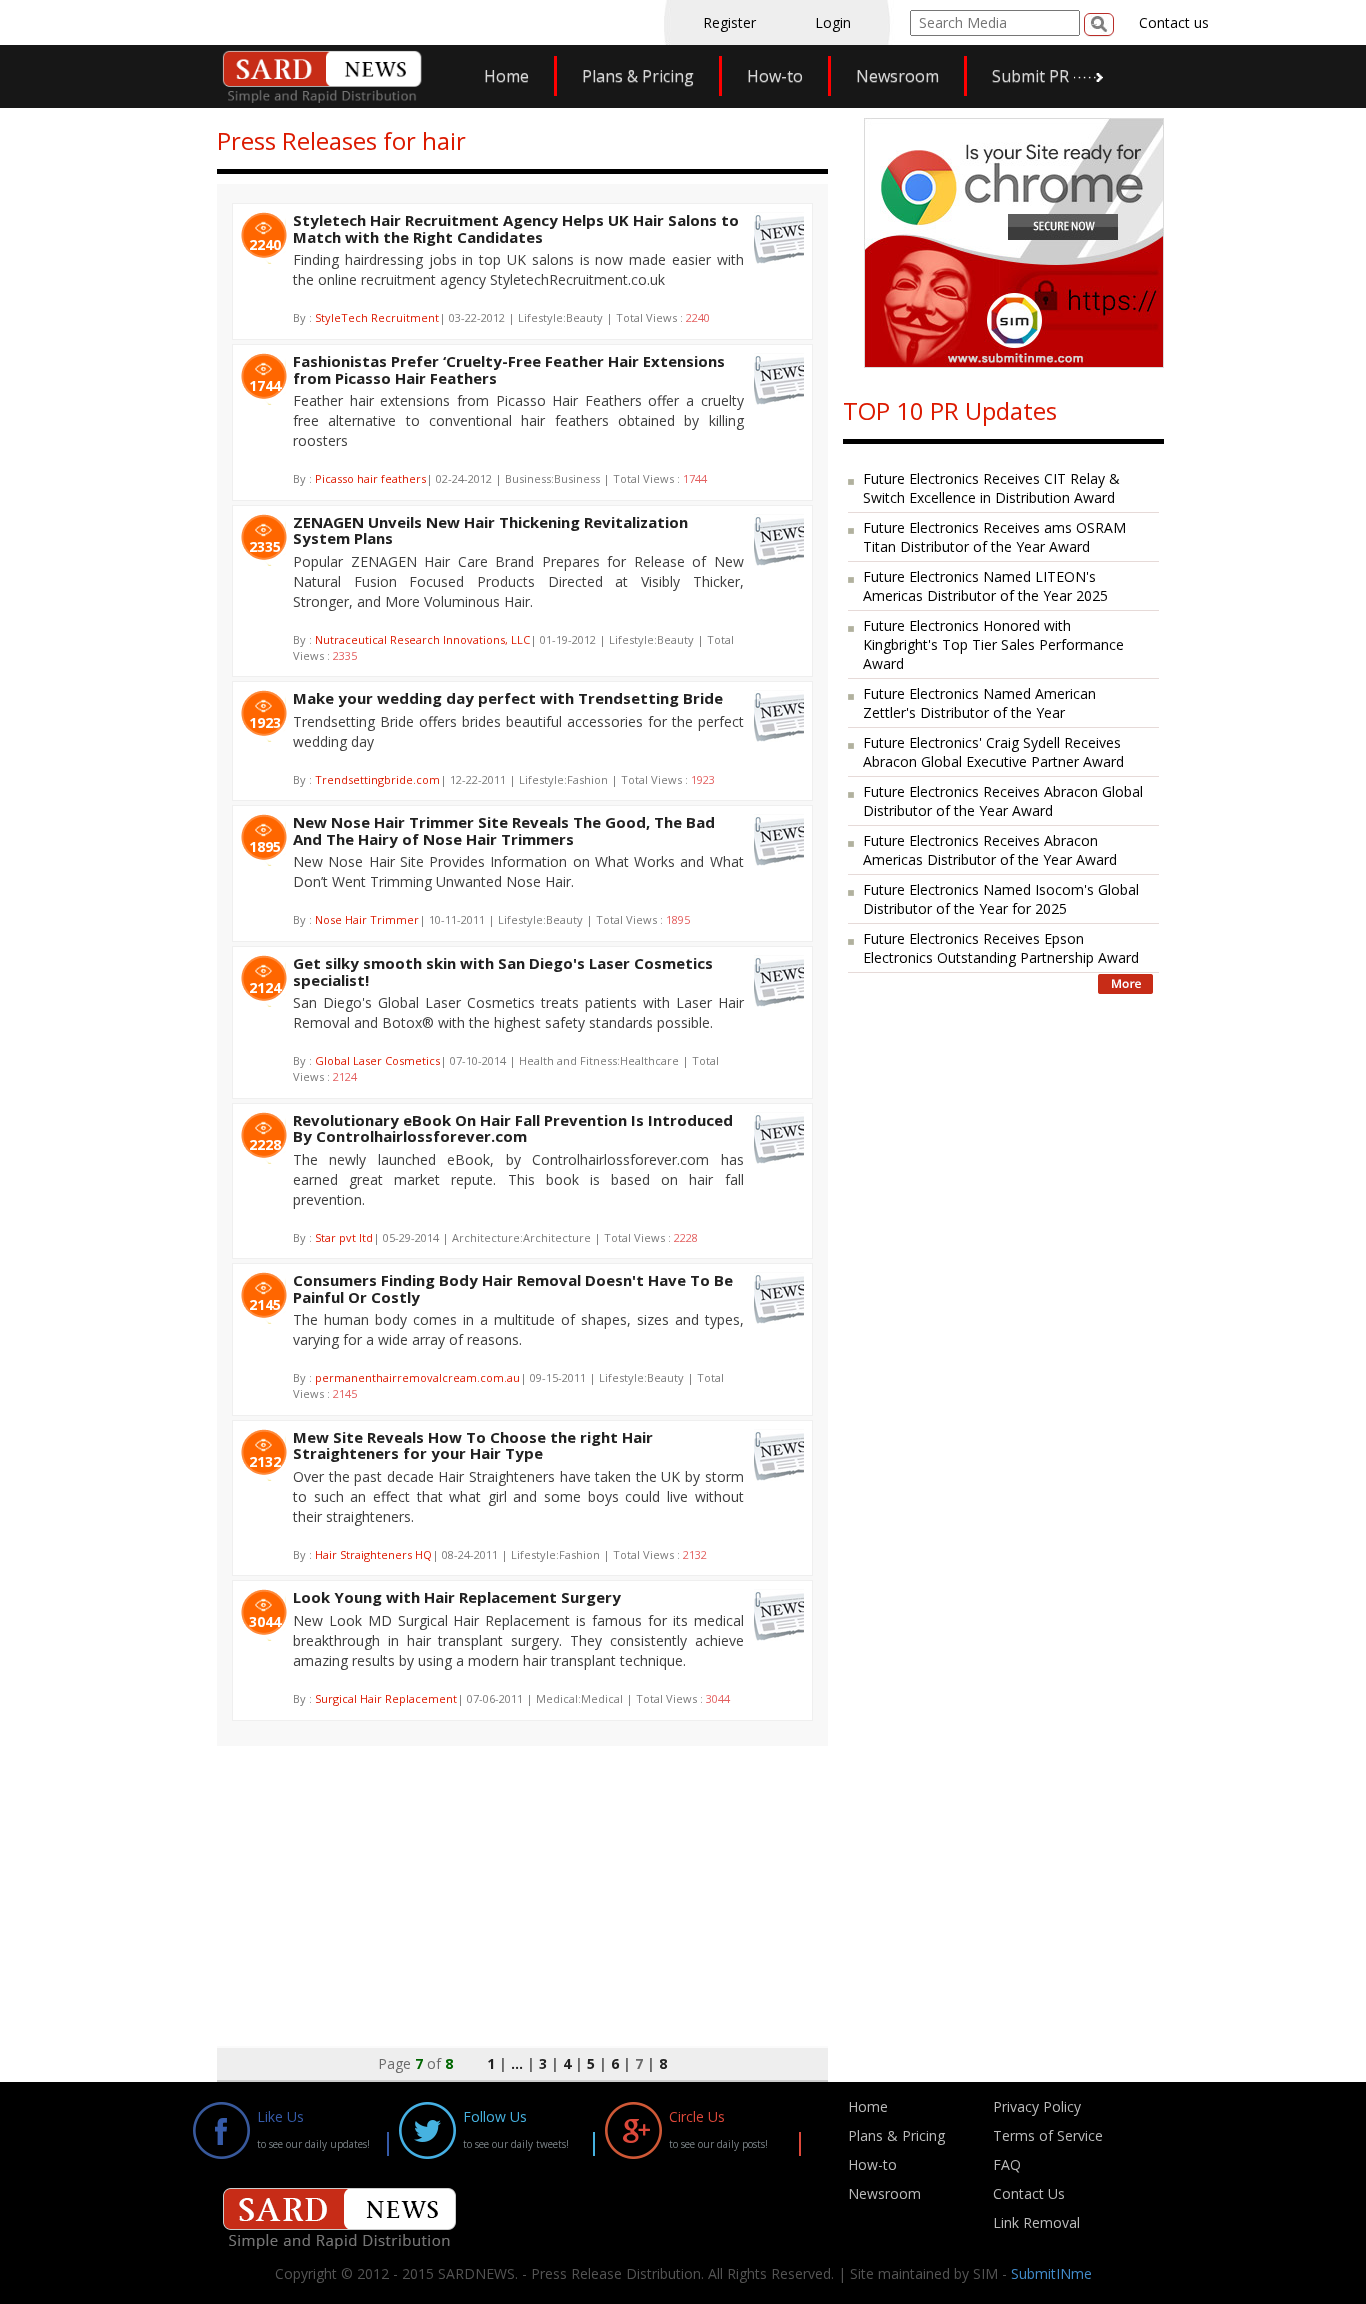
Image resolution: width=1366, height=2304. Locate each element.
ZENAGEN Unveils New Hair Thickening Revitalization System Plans (490, 530)
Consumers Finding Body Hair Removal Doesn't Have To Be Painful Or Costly (513, 1288)
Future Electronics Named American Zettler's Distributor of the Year (979, 703)
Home (506, 76)
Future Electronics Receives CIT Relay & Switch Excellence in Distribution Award (991, 488)
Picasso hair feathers (370, 478)
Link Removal (1036, 2222)
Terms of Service (1048, 2135)
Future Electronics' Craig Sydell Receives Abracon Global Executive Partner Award (993, 752)
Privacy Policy (1037, 2106)
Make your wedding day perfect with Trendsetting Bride (508, 698)
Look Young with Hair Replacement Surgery (457, 1597)
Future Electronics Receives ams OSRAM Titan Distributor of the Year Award (994, 537)
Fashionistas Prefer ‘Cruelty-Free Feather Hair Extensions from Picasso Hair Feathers (509, 369)
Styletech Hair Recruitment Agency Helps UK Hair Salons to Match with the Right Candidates (516, 228)
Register (729, 22)
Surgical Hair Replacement (386, 1698)
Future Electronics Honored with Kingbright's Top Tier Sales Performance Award (993, 644)
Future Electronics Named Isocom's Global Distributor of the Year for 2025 (1001, 899)
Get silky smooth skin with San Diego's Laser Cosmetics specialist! (503, 971)
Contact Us (1029, 2193)
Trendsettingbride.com (377, 779)
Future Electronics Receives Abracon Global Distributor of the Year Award (1003, 801)
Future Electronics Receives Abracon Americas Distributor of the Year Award (990, 850)
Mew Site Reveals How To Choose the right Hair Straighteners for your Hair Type (473, 1445)
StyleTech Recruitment (377, 317)
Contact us (1174, 22)
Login (833, 22)
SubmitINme (1051, 2273)
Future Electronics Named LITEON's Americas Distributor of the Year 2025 (985, 586)
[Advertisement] (522, 1886)
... (517, 2063)
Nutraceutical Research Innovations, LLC (422, 639)
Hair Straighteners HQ (373, 1554)
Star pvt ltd (344, 1237)
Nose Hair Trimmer (367, 919)
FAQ (1007, 2164)
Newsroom (897, 76)
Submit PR (1030, 76)
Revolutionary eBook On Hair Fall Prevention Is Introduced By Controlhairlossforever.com (513, 1128)
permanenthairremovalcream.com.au (417, 1377)
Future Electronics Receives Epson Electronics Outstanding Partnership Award (1001, 948)
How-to (775, 76)
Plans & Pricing (638, 76)
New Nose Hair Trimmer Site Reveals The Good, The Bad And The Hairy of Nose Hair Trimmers (504, 830)
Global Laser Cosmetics (377, 1060)
